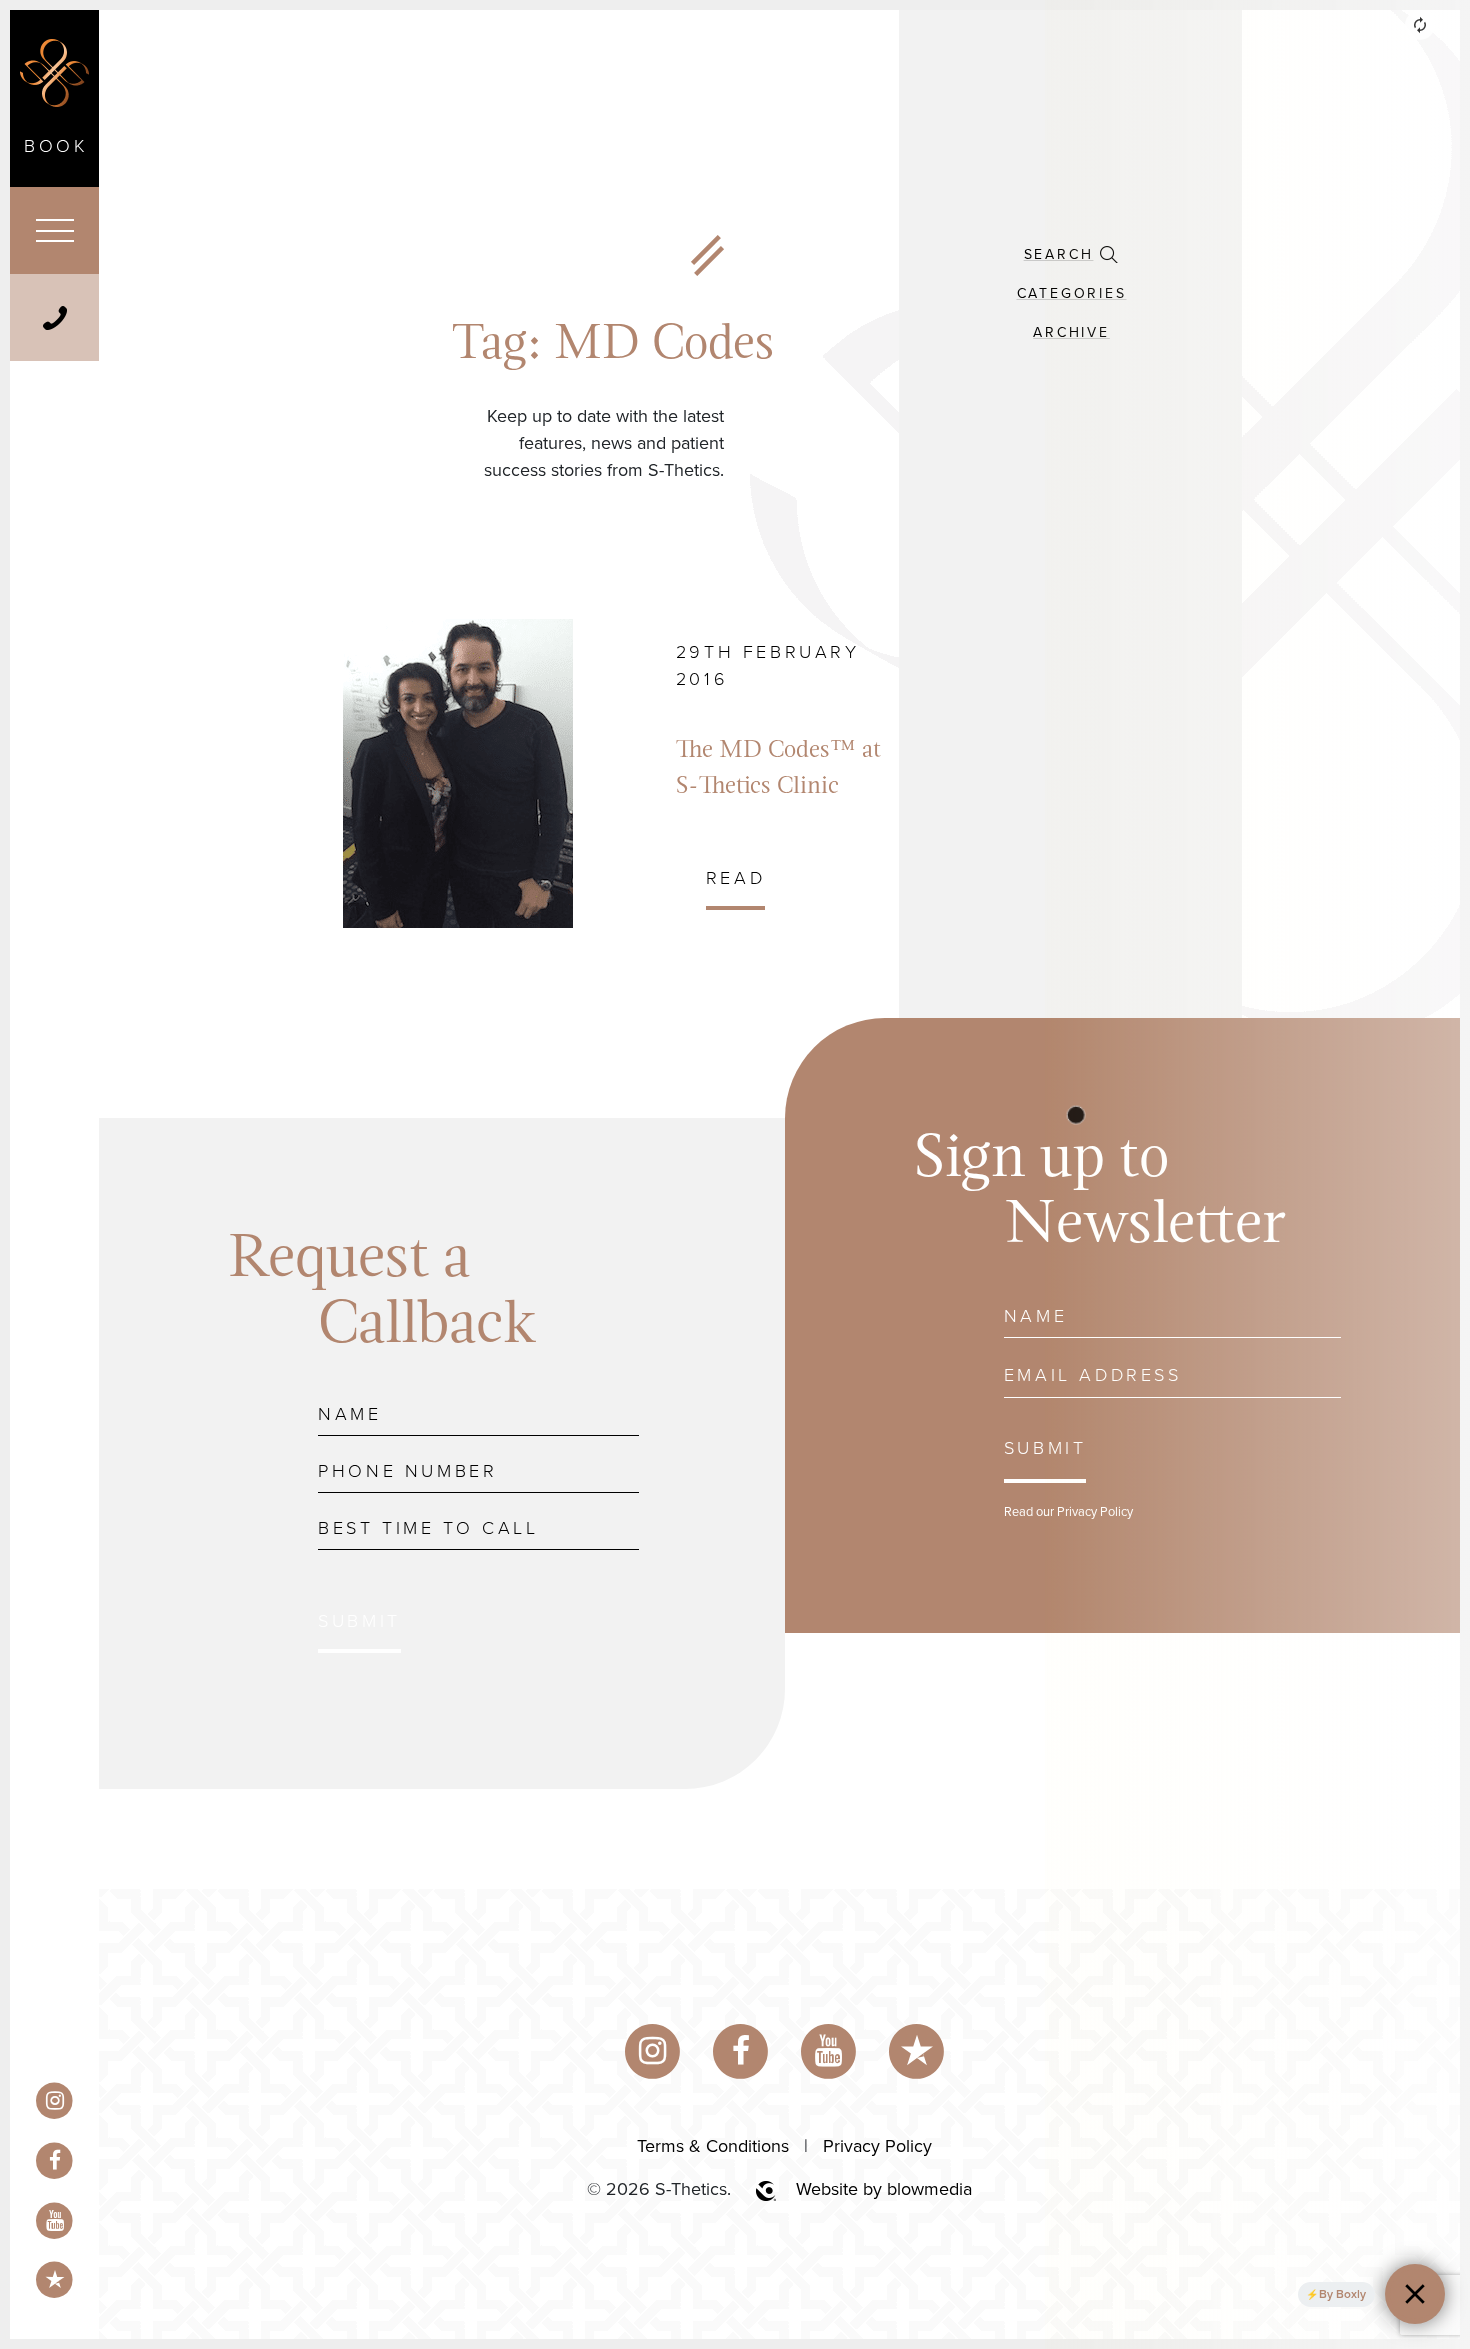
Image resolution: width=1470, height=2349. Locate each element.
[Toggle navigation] (54, 230)
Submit (359, 1621)
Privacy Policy (877, 2146)
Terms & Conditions (713, 2146)
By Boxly (1342, 2294)
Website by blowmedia (884, 2189)
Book (56, 146)
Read (735, 878)
